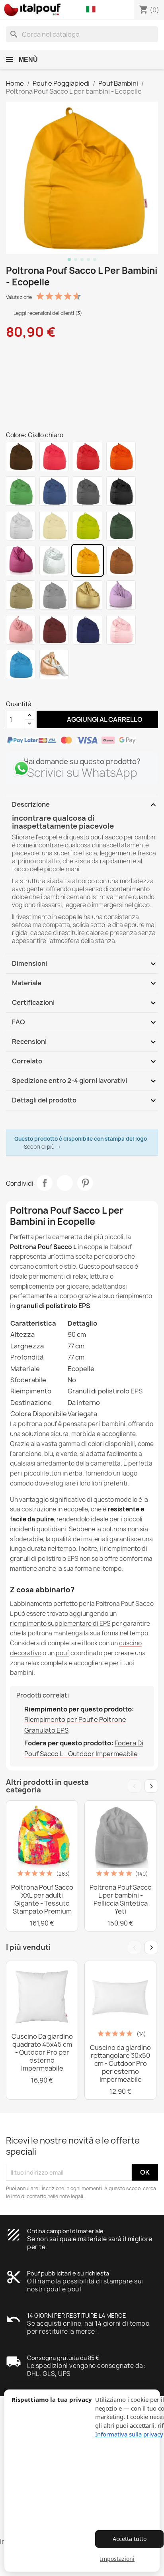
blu (49, 1454)
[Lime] (88, 526)
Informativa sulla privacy (129, 2434)
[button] (93, 10)
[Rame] (54, 664)
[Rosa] (54, 456)
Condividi (45, 1183)
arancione (27, 1454)
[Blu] (54, 491)
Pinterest (85, 1183)
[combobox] (82, 34)
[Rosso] (88, 456)
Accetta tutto (130, 2539)
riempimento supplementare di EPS (60, 1624)
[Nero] (121, 491)
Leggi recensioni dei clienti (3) (47, 313)
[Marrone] (21, 456)
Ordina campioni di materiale (65, 2231)
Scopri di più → (43, 1147)
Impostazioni (117, 2559)
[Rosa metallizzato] (121, 630)
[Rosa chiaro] (21, 630)
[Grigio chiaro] (54, 595)
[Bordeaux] (54, 630)
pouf (62, 1653)
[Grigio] (88, 491)
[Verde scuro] (121, 526)
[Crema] (54, 526)
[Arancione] (121, 456)
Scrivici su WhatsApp (82, 773)
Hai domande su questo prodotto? (82, 761)
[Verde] (21, 491)
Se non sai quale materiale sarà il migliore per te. (90, 2243)
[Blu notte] (88, 630)
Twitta (65, 1183)
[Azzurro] (21, 664)
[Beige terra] (21, 595)
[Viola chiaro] (121, 595)
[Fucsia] (21, 560)
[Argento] (54, 560)
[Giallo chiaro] (88, 560)
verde (69, 1454)
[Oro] (88, 595)
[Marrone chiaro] (121, 560)
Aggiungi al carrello (97, 719)
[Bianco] (21, 526)
